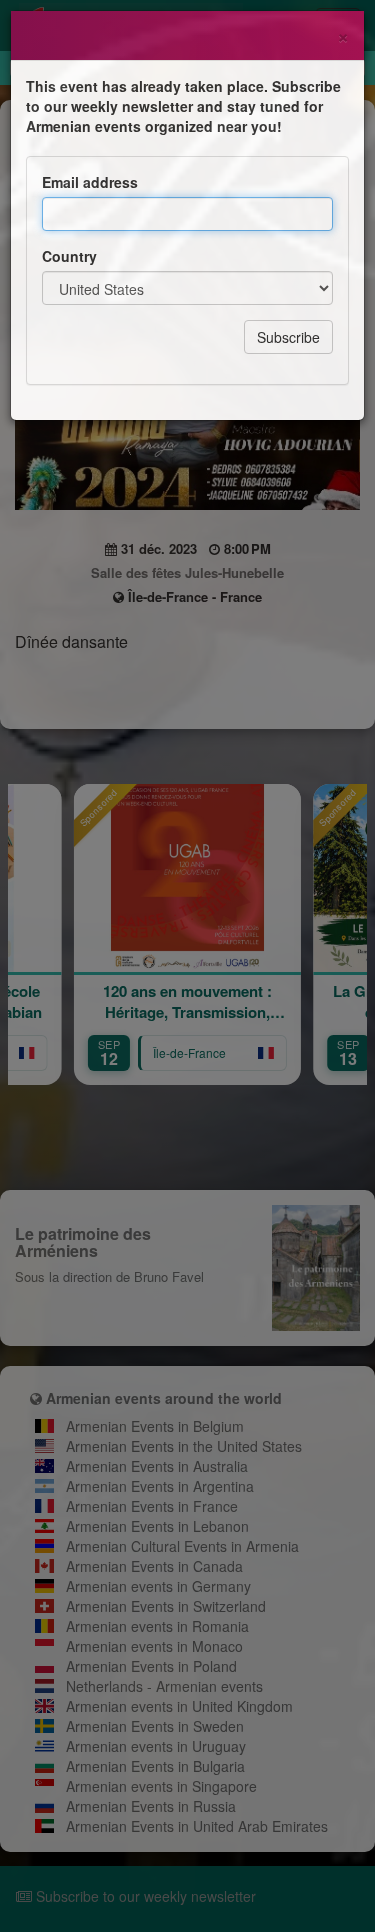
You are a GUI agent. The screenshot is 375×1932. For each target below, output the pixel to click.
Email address (90, 182)
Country (69, 256)
